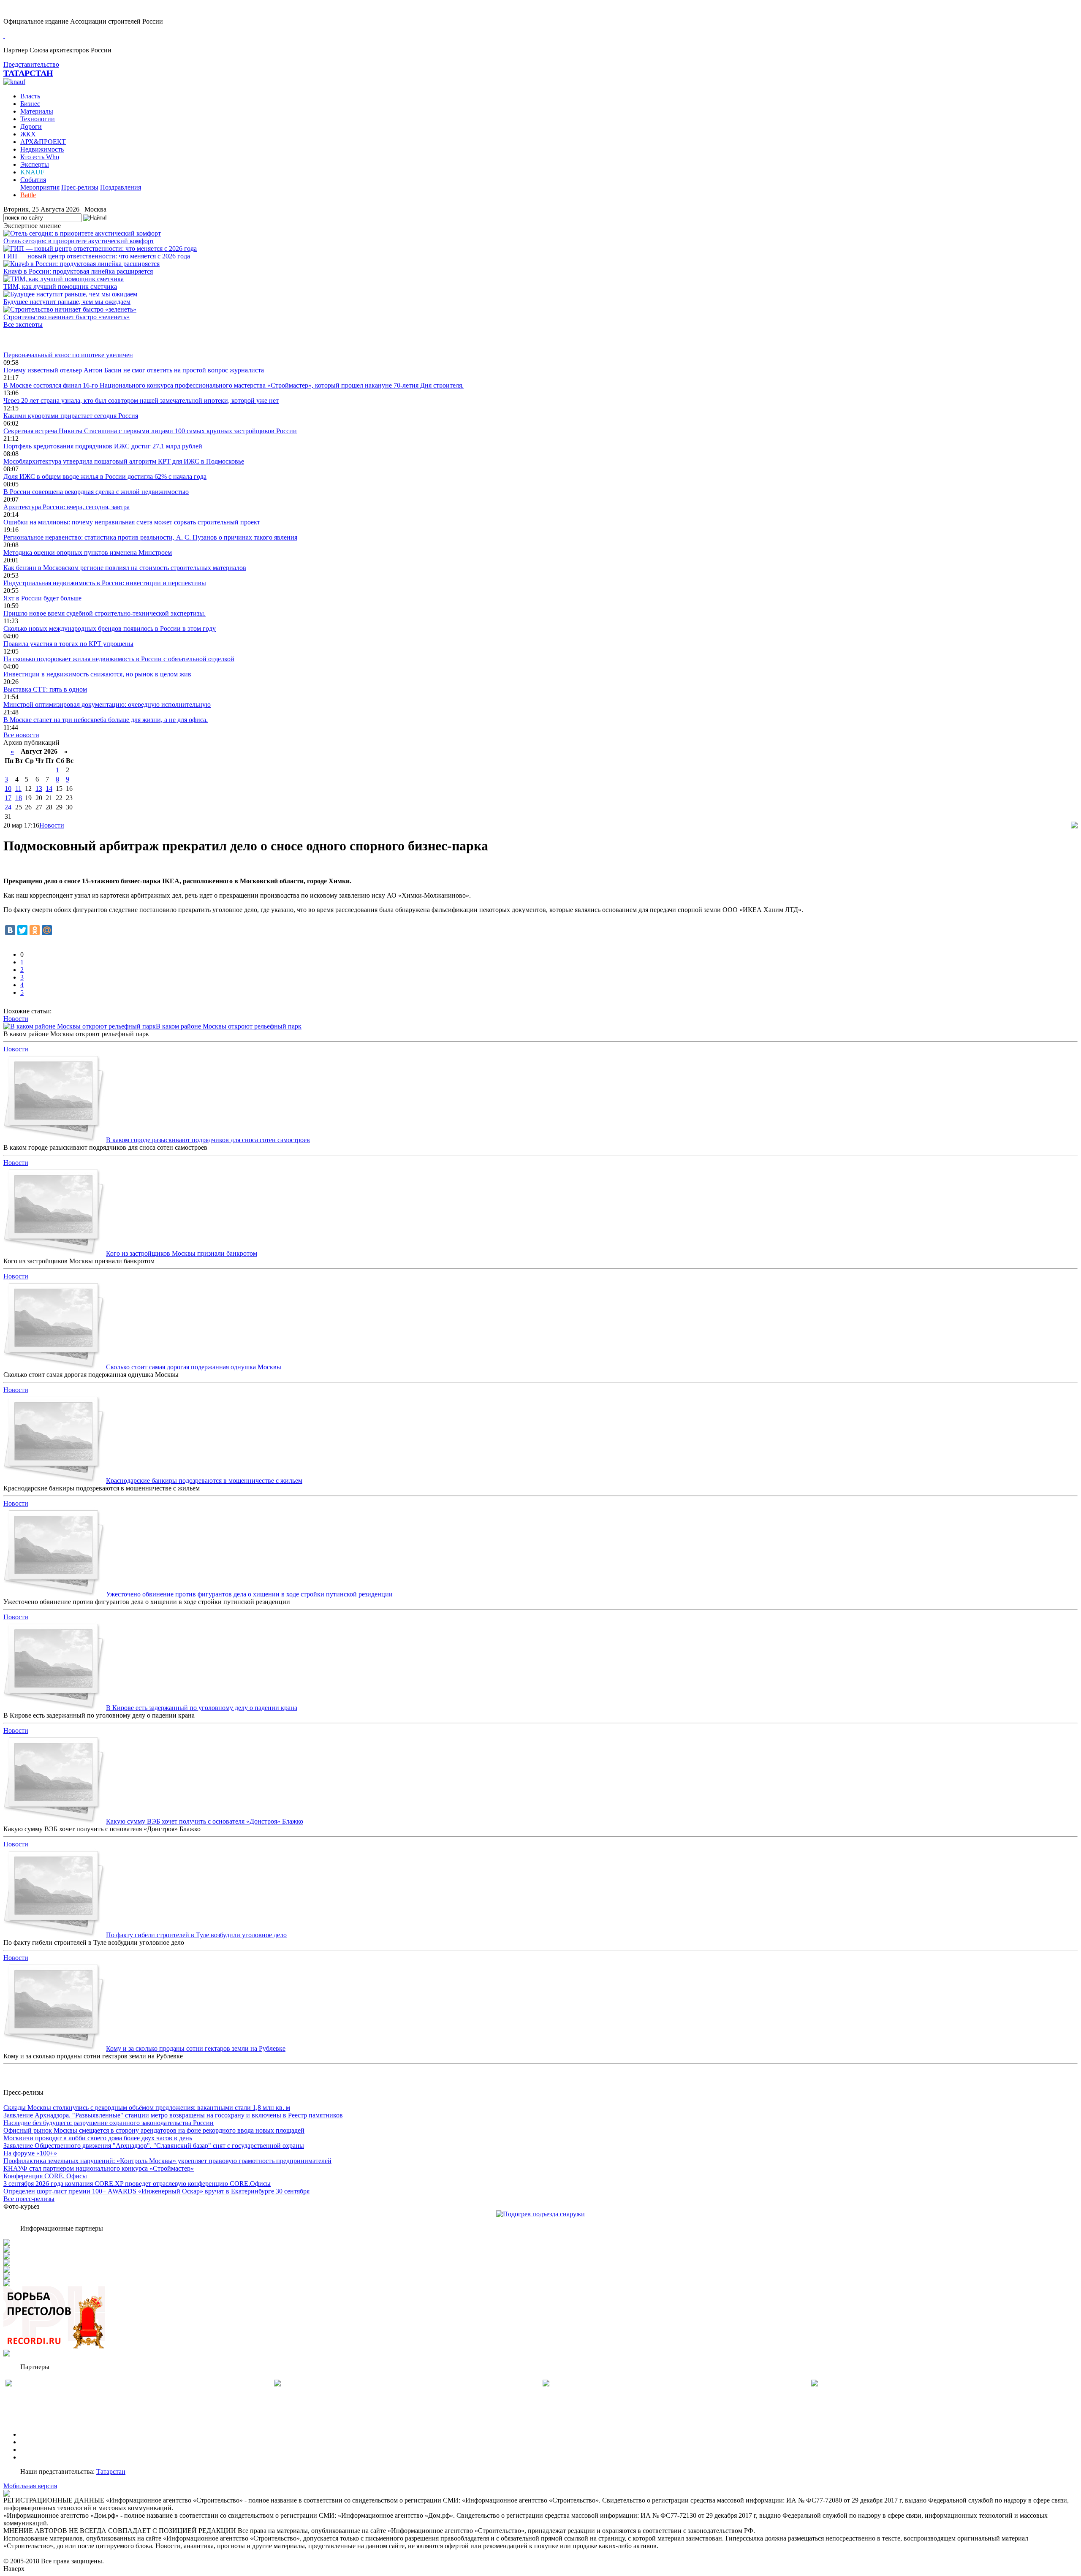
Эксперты (35, 164)
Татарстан (111, 2471)
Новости (52, 825)
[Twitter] (22, 930)
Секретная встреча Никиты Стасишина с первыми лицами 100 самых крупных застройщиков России (150, 431)
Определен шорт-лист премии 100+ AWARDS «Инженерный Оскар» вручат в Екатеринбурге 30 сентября (156, 2191)
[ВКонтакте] (10, 930)
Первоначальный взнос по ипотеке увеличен (68, 355)
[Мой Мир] (47, 930)
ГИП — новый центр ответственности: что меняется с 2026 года (97, 256)
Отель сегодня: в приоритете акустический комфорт (79, 241)
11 (18, 789)
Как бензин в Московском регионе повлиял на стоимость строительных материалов (125, 568)
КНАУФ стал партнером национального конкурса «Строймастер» (99, 2168)
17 (8, 798)
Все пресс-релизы (29, 2199)
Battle (28, 195)
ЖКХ (28, 134)
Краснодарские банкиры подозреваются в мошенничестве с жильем (204, 1481)
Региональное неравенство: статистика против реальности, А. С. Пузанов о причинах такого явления (150, 537)
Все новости (21, 735)
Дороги (31, 126)
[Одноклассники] (35, 930)
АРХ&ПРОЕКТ (43, 142)
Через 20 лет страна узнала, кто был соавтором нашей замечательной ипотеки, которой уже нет (141, 400)
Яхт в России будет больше (42, 598)
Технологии (38, 119)
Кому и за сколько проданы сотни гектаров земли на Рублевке (196, 2048)
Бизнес (30, 104)
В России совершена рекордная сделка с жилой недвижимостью (96, 492)
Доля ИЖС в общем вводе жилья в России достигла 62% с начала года (105, 476)
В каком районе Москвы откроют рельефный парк (229, 1026)
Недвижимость (42, 149)
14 (49, 789)
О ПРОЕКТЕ (39, 2434)
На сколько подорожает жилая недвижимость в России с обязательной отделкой (119, 659)
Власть (30, 96)
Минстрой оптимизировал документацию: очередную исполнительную (107, 704)
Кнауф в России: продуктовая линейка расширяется (78, 271)
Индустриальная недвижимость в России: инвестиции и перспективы (105, 583)
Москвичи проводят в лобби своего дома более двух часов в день (98, 2138)
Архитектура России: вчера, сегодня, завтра (67, 507)
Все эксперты (23, 324)
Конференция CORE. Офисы (45, 2176)
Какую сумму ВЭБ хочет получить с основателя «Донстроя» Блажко (205, 1821)
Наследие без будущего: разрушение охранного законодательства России (109, 2123)
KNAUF (32, 172)
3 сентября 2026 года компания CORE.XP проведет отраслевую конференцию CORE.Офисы (137, 2184)
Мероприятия (40, 187)
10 (8, 789)
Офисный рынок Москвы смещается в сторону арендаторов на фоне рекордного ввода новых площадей (154, 2130)
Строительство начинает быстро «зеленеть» (67, 317)
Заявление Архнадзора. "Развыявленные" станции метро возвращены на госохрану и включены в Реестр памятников (173, 2115)
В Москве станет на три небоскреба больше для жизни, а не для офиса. (106, 720)
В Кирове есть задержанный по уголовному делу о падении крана (202, 1708)
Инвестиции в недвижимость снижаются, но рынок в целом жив (97, 674)
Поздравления (121, 187)
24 (8, 807)
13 (39, 789)
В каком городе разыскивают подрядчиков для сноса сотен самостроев (208, 1140)
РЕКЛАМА (37, 2442)
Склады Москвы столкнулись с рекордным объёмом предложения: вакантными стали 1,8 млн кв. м (147, 2108)
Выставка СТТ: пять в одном (45, 689)
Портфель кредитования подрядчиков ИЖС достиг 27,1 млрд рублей (103, 446)
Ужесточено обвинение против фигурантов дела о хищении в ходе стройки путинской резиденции (249, 1594)
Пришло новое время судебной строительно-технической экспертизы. (105, 613)
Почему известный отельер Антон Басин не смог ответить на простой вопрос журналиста (134, 370)
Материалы (37, 111)
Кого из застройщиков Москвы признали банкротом (182, 1253)
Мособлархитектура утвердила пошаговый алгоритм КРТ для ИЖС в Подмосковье (124, 461)
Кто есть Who (40, 157)
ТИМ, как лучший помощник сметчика (60, 286)
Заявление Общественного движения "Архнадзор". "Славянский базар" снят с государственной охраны (154, 2146)
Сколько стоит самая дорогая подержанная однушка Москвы (194, 1367)
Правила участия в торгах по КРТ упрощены (68, 644)
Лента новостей (26, 340)
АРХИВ (32, 2450)
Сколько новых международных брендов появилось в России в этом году (110, 628)
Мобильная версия (30, 2486)
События (33, 180)
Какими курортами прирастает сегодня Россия (71, 416)
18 (19, 798)
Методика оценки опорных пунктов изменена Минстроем (88, 552)
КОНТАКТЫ (39, 2457)
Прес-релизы (80, 187)
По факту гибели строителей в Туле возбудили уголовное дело (196, 1935)
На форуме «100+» (30, 2153)
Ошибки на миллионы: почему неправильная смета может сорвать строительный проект (132, 522)
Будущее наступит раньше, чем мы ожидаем (67, 302)
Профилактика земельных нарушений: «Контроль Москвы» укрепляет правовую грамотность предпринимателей (167, 2161)
